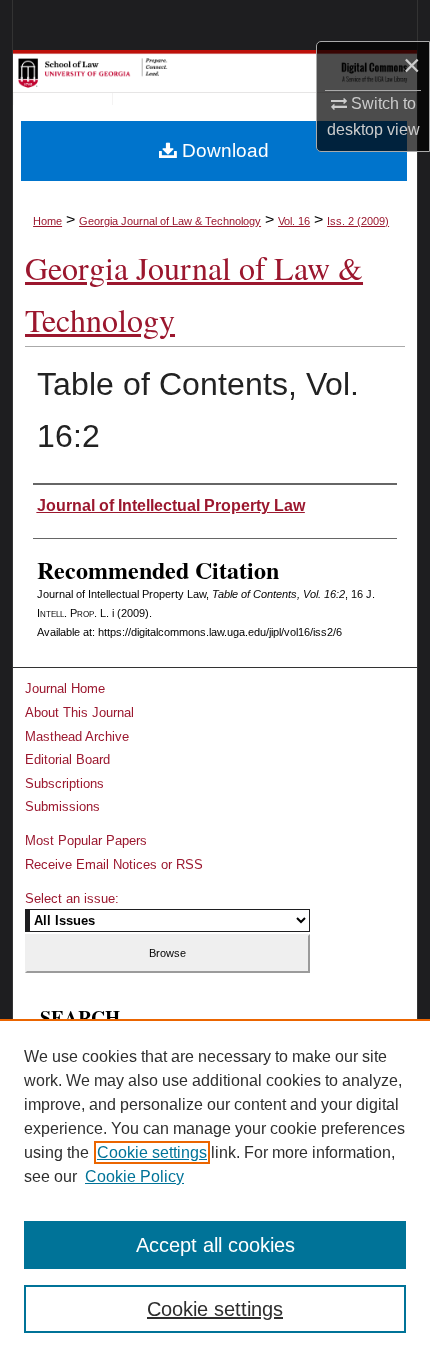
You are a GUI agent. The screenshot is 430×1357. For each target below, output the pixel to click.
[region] (215, 1188)
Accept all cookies (215, 1245)
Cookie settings (152, 1152)
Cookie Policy (134, 1176)
